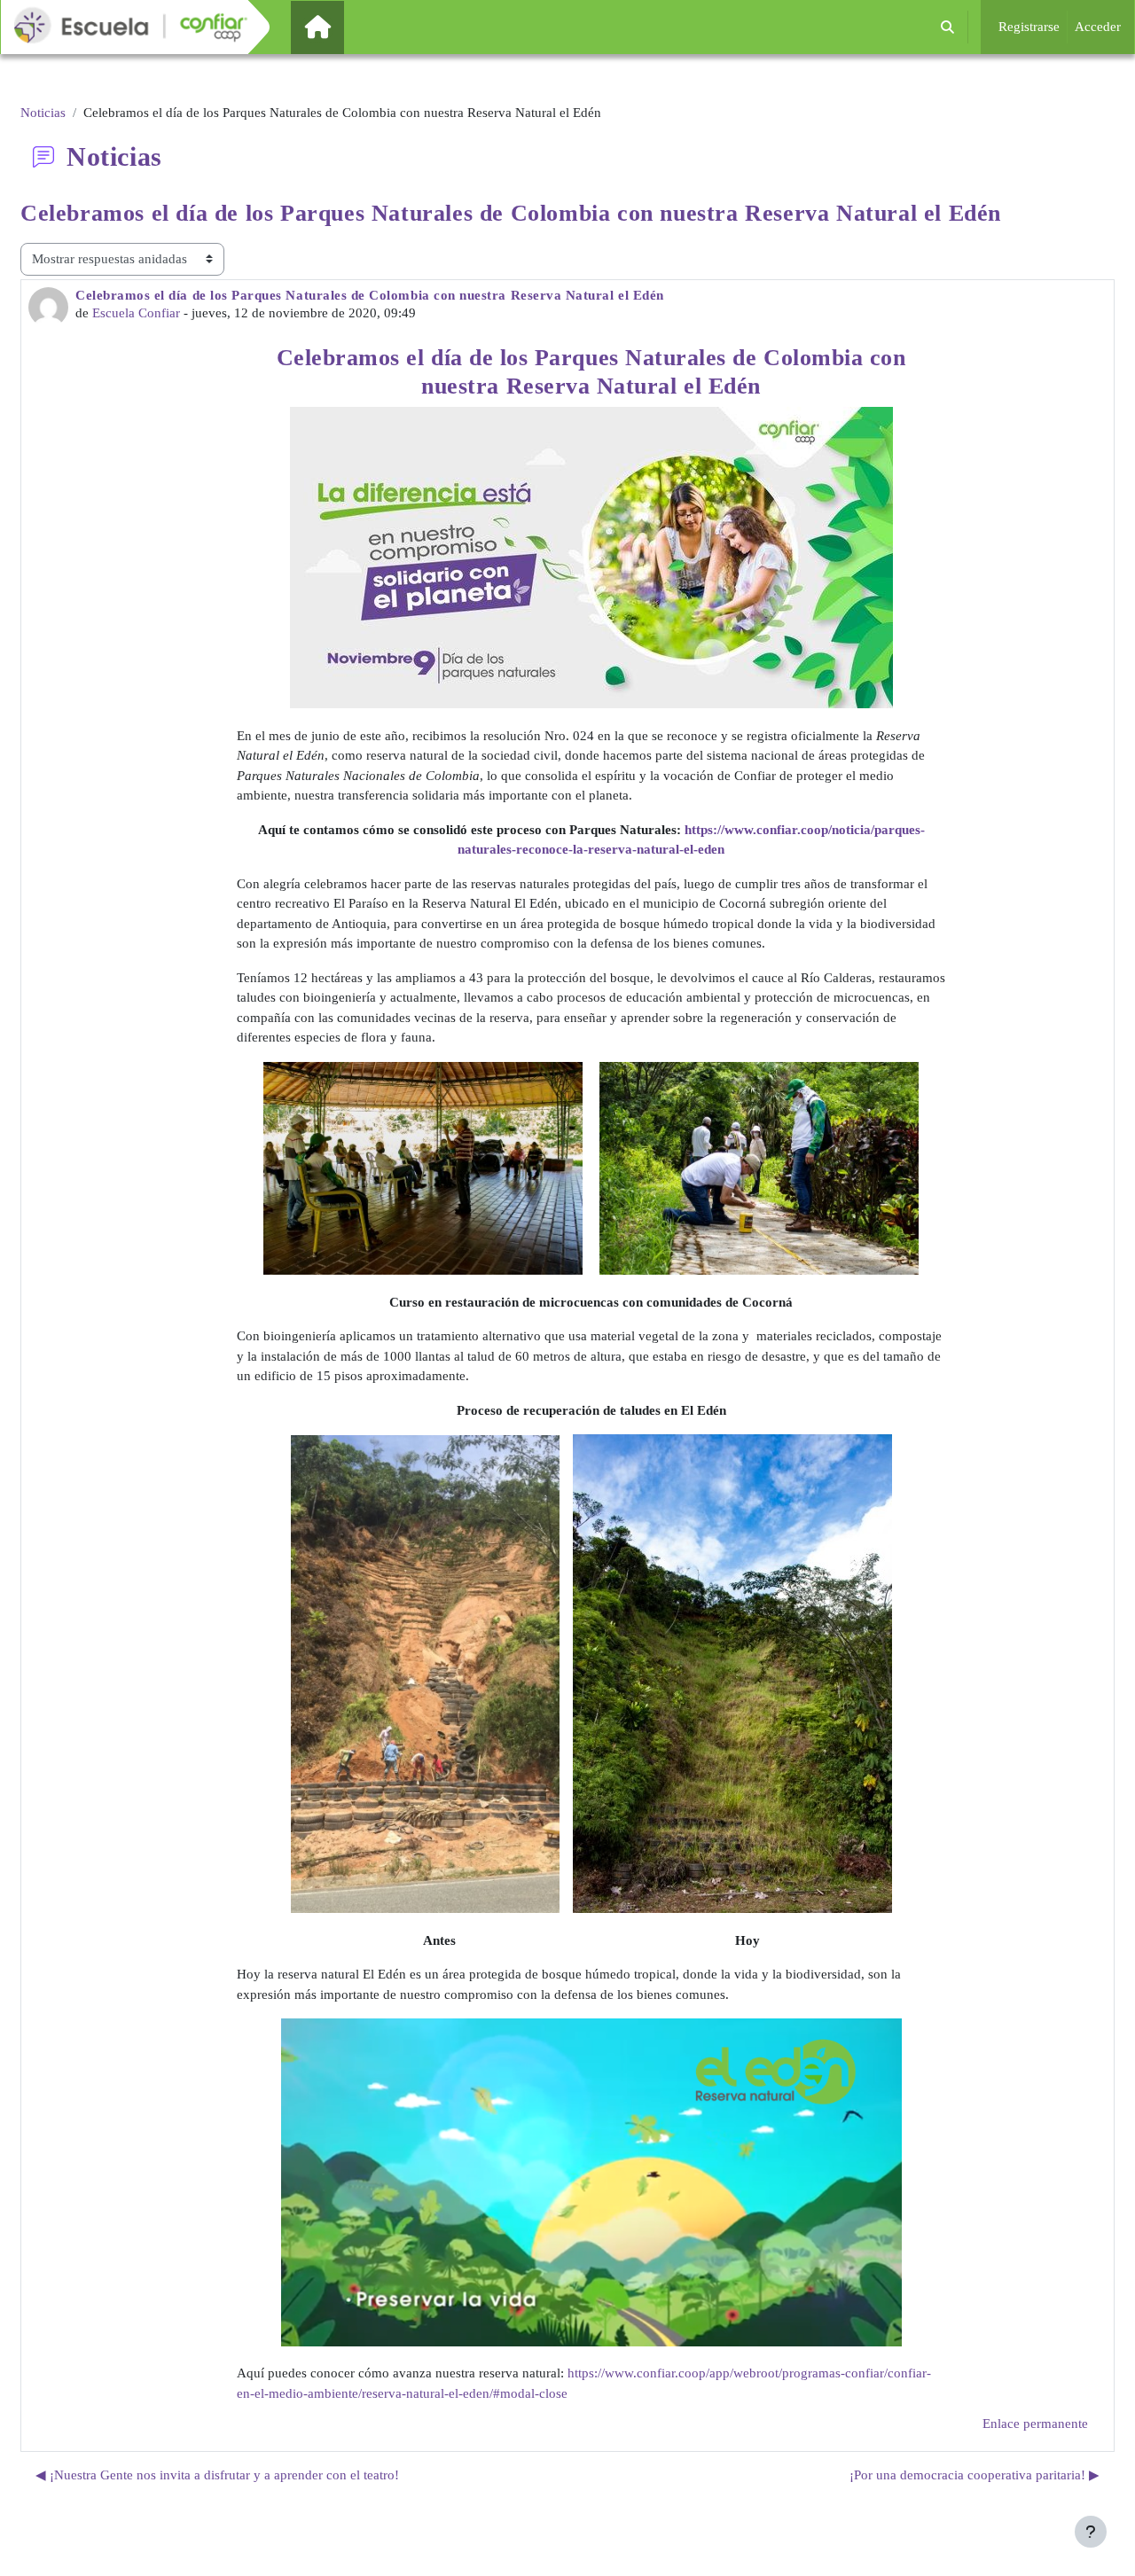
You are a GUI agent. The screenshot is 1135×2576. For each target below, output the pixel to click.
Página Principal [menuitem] (348, 27)
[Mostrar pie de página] (1091, 2532)
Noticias (43, 113)
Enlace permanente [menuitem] (1035, 2424)
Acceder (1098, 27)
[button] (947, 27)
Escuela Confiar (136, 313)
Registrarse (1029, 27)
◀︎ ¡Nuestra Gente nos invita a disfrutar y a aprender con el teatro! (217, 2475)
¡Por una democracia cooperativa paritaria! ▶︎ (975, 2475)
